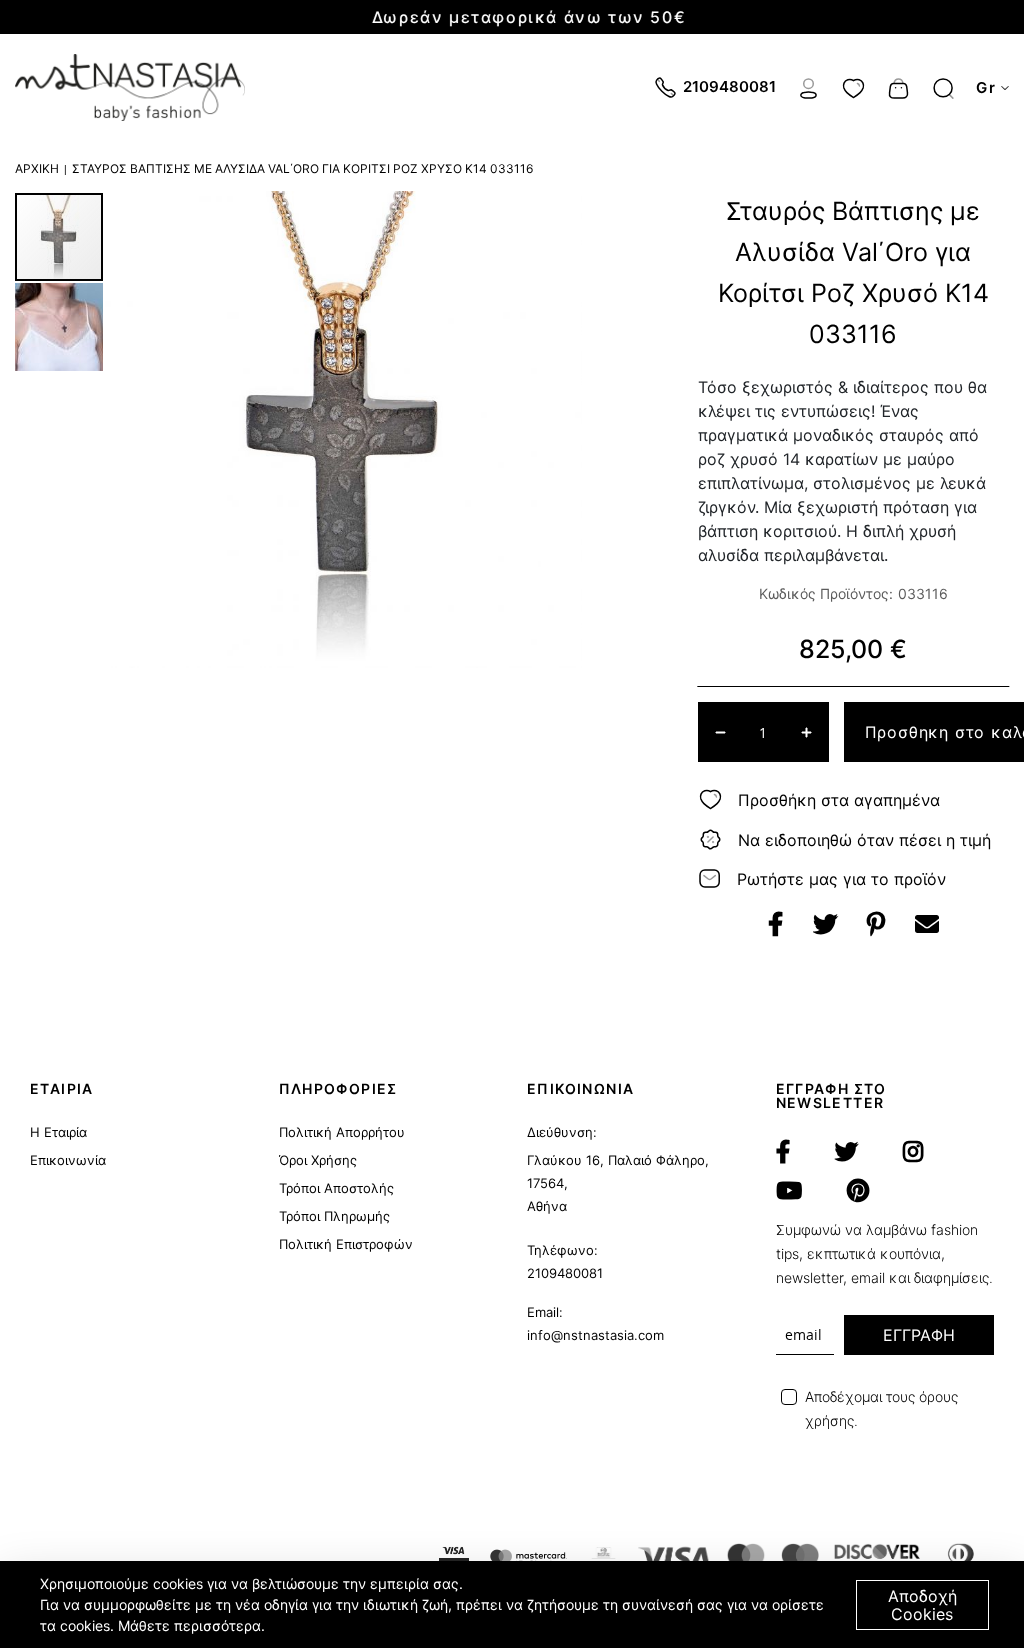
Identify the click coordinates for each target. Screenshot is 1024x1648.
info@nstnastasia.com (595, 1335)
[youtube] (789, 1191)
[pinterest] (858, 1191)
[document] (514, 1604)
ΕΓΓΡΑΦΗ (919, 1335)
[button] (59, 326)
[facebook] (783, 1152)
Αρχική (37, 168)
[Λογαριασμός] (808, 86)
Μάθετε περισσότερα (189, 1625)
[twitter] (846, 1152)
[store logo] (130, 87)
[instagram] (913, 1152)
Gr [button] (986, 87)
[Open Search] (943, 88)
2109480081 (565, 1273)
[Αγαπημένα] (853, 86)
